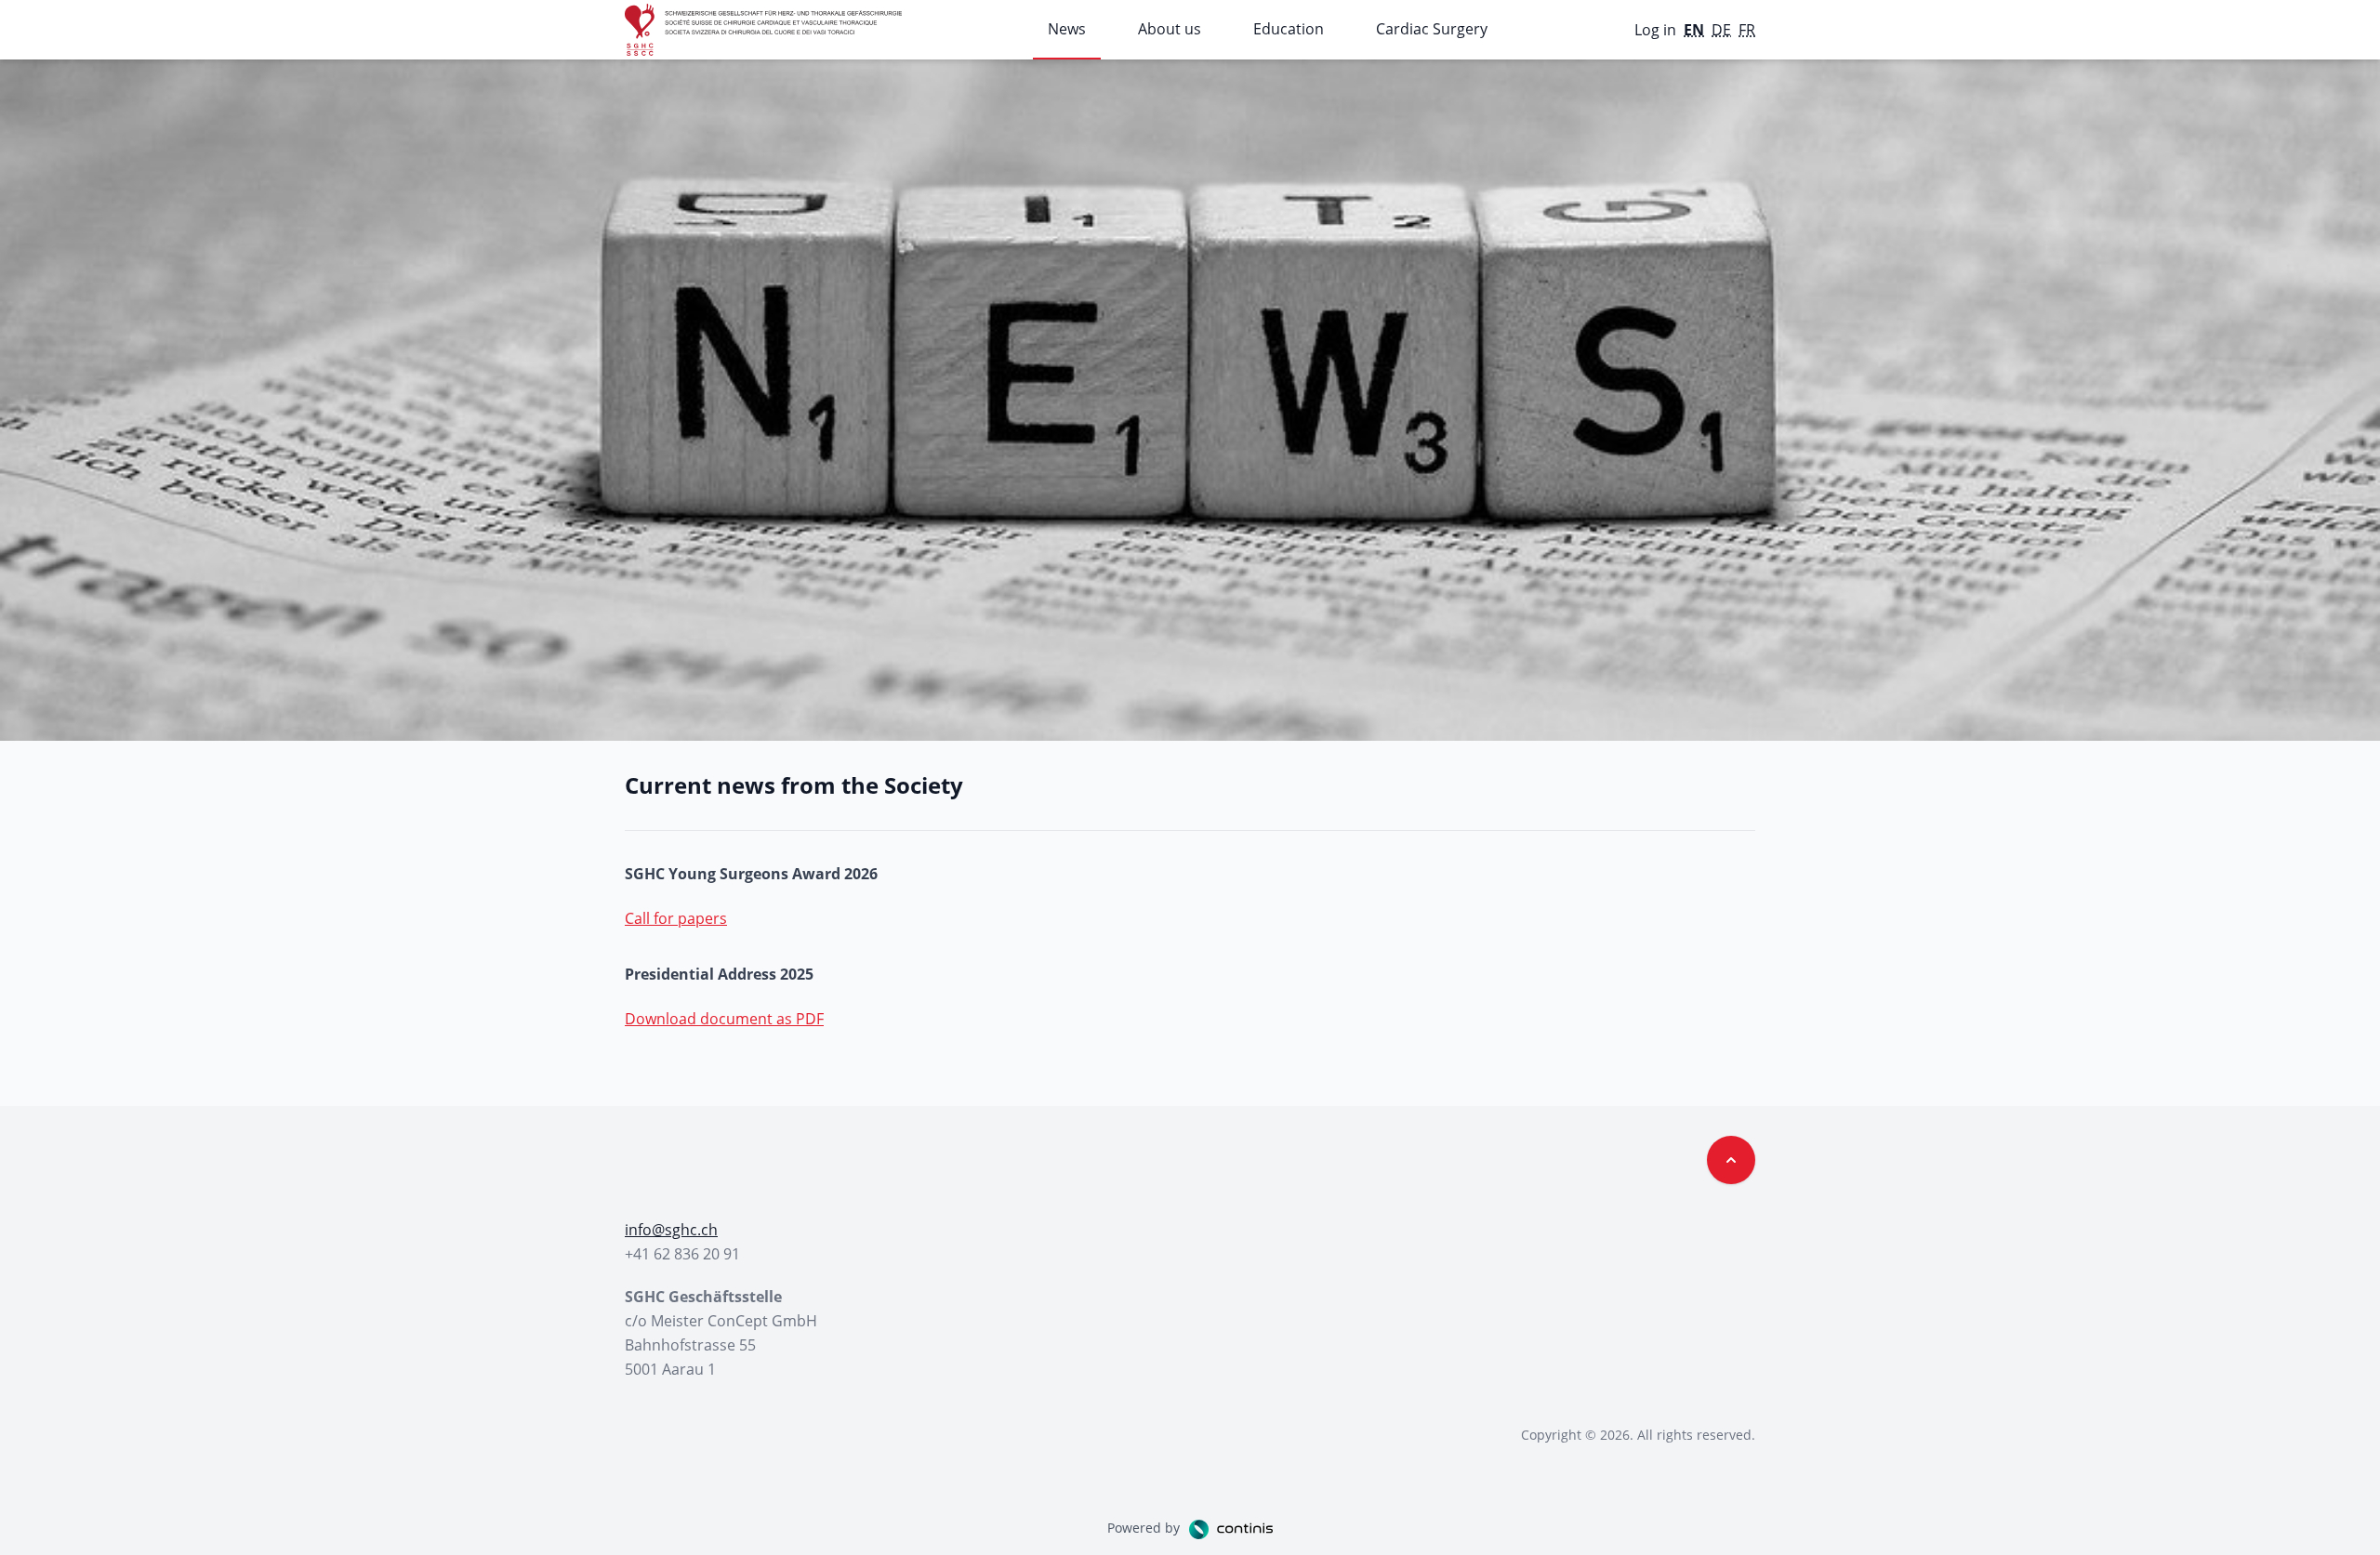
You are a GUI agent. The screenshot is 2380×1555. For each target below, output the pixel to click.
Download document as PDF (724, 1019)
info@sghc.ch (671, 1230)
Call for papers (676, 918)
